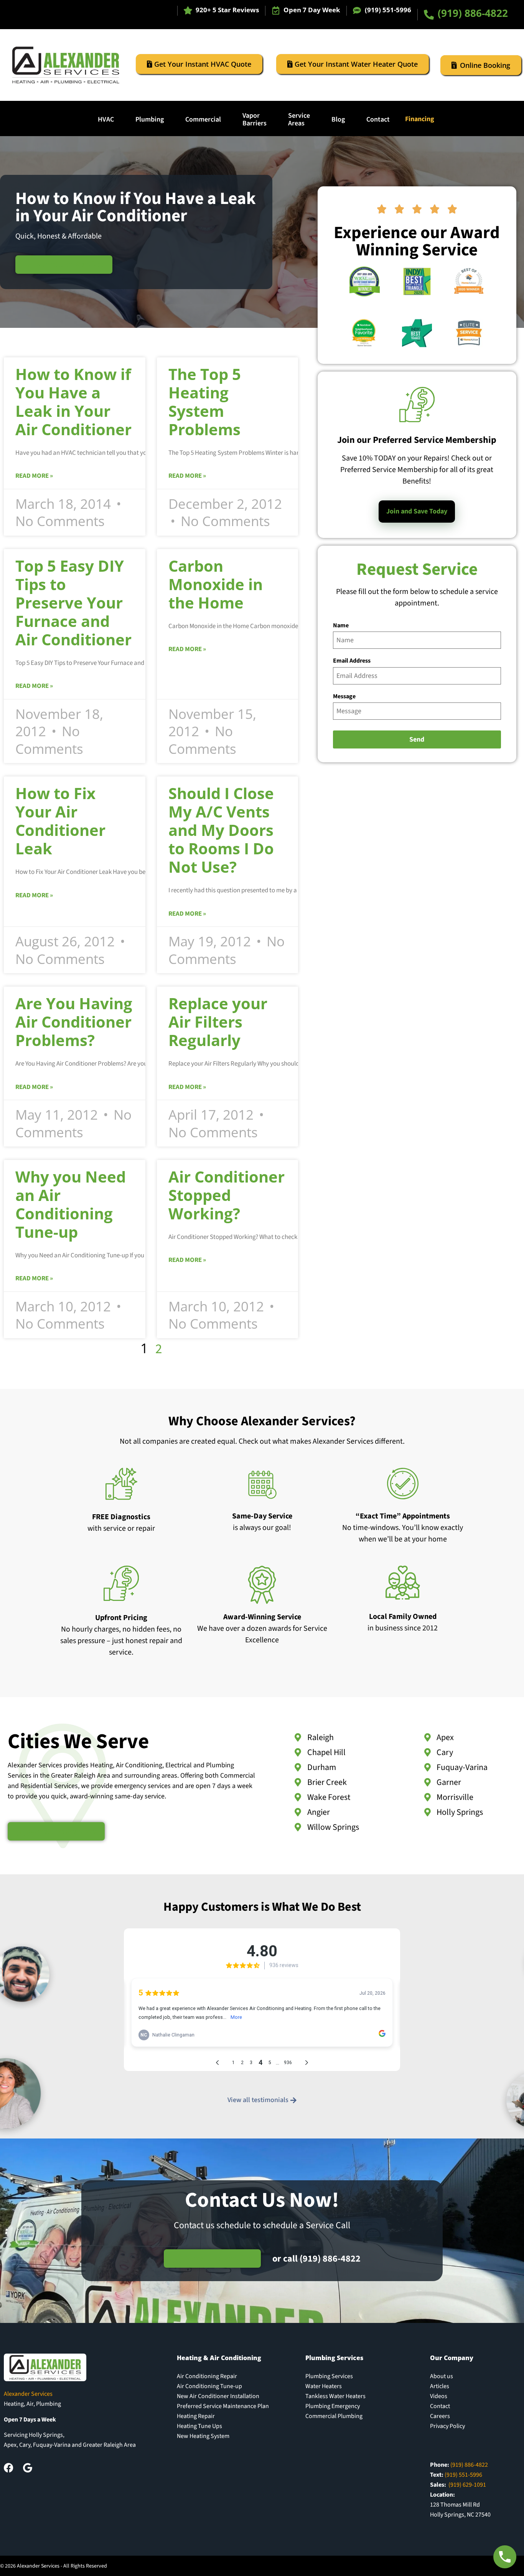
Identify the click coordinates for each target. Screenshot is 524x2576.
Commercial (203, 119)
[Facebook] (9, 2468)
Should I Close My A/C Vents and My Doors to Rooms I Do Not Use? (221, 830)
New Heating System (203, 2436)
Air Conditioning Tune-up (209, 2386)
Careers (440, 2416)
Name (341, 625)
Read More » (34, 476)
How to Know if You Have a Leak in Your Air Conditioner (73, 402)
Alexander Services (28, 2394)
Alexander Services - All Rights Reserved (62, 2566)
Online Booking (485, 65)
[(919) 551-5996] (357, 11)
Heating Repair (196, 2416)
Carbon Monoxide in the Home (216, 584)
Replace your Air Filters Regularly (218, 1022)
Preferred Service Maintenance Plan (223, 2406)
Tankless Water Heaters (335, 2396)
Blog (338, 119)
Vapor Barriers (255, 119)
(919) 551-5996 (388, 10)
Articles (440, 2386)
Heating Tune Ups (199, 2426)
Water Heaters (324, 2386)
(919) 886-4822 (473, 13)
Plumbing (150, 119)
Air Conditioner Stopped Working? (227, 1195)
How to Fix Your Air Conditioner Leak (60, 821)
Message (344, 696)
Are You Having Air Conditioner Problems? (74, 1022)
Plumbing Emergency (333, 2406)
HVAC (106, 119)
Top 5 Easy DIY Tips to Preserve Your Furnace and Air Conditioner (73, 603)
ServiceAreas (299, 119)
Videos (439, 2396)
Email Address (352, 661)
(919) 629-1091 (467, 2485)
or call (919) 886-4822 (316, 2259)
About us (442, 2376)
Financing (420, 119)
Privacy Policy (447, 2426)
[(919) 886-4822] (429, 15)
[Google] (27, 2468)
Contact (378, 119)
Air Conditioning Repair (207, 2376)
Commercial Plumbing (334, 2416)
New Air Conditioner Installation (218, 2396)
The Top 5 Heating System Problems (205, 402)
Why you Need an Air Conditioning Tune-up (71, 1204)
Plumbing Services (329, 2376)
